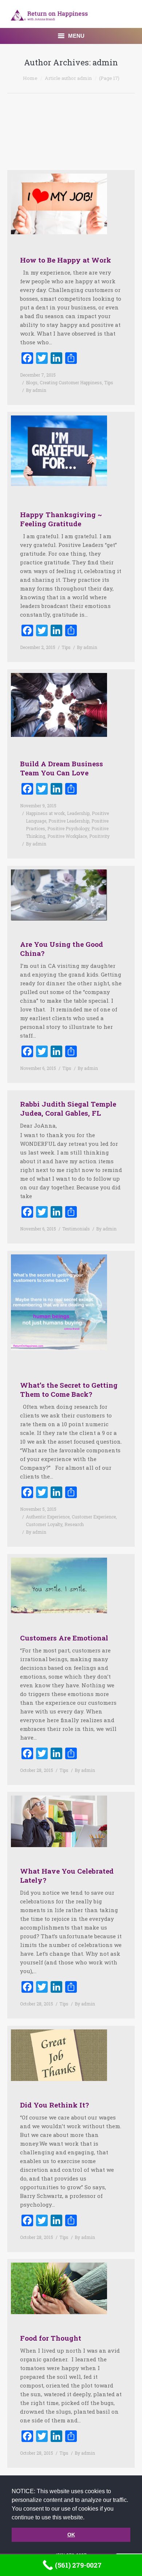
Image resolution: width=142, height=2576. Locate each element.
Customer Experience (94, 1517)
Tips (109, 382)
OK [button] (71, 2535)
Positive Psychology (68, 828)
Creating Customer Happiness (71, 382)
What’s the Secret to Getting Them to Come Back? (69, 1390)
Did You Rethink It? (54, 2105)
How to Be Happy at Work (66, 260)
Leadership (78, 813)
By (36, 390)
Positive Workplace (67, 836)
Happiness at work (45, 813)
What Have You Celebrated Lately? (67, 1875)
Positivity (99, 836)
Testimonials (76, 1229)
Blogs (32, 382)
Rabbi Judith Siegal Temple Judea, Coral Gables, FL (68, 1108)
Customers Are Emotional (64, 1638)
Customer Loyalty (44, 1524)
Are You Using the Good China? (62, 949)
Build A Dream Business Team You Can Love (62, 768)
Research (74, 1524)
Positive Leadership (69, 821)
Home (30, 78)
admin (105, 62)
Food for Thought (51, 2338)
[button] (87, 2518)
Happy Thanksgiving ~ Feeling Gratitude (61, 519)
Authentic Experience (48, 1517)
